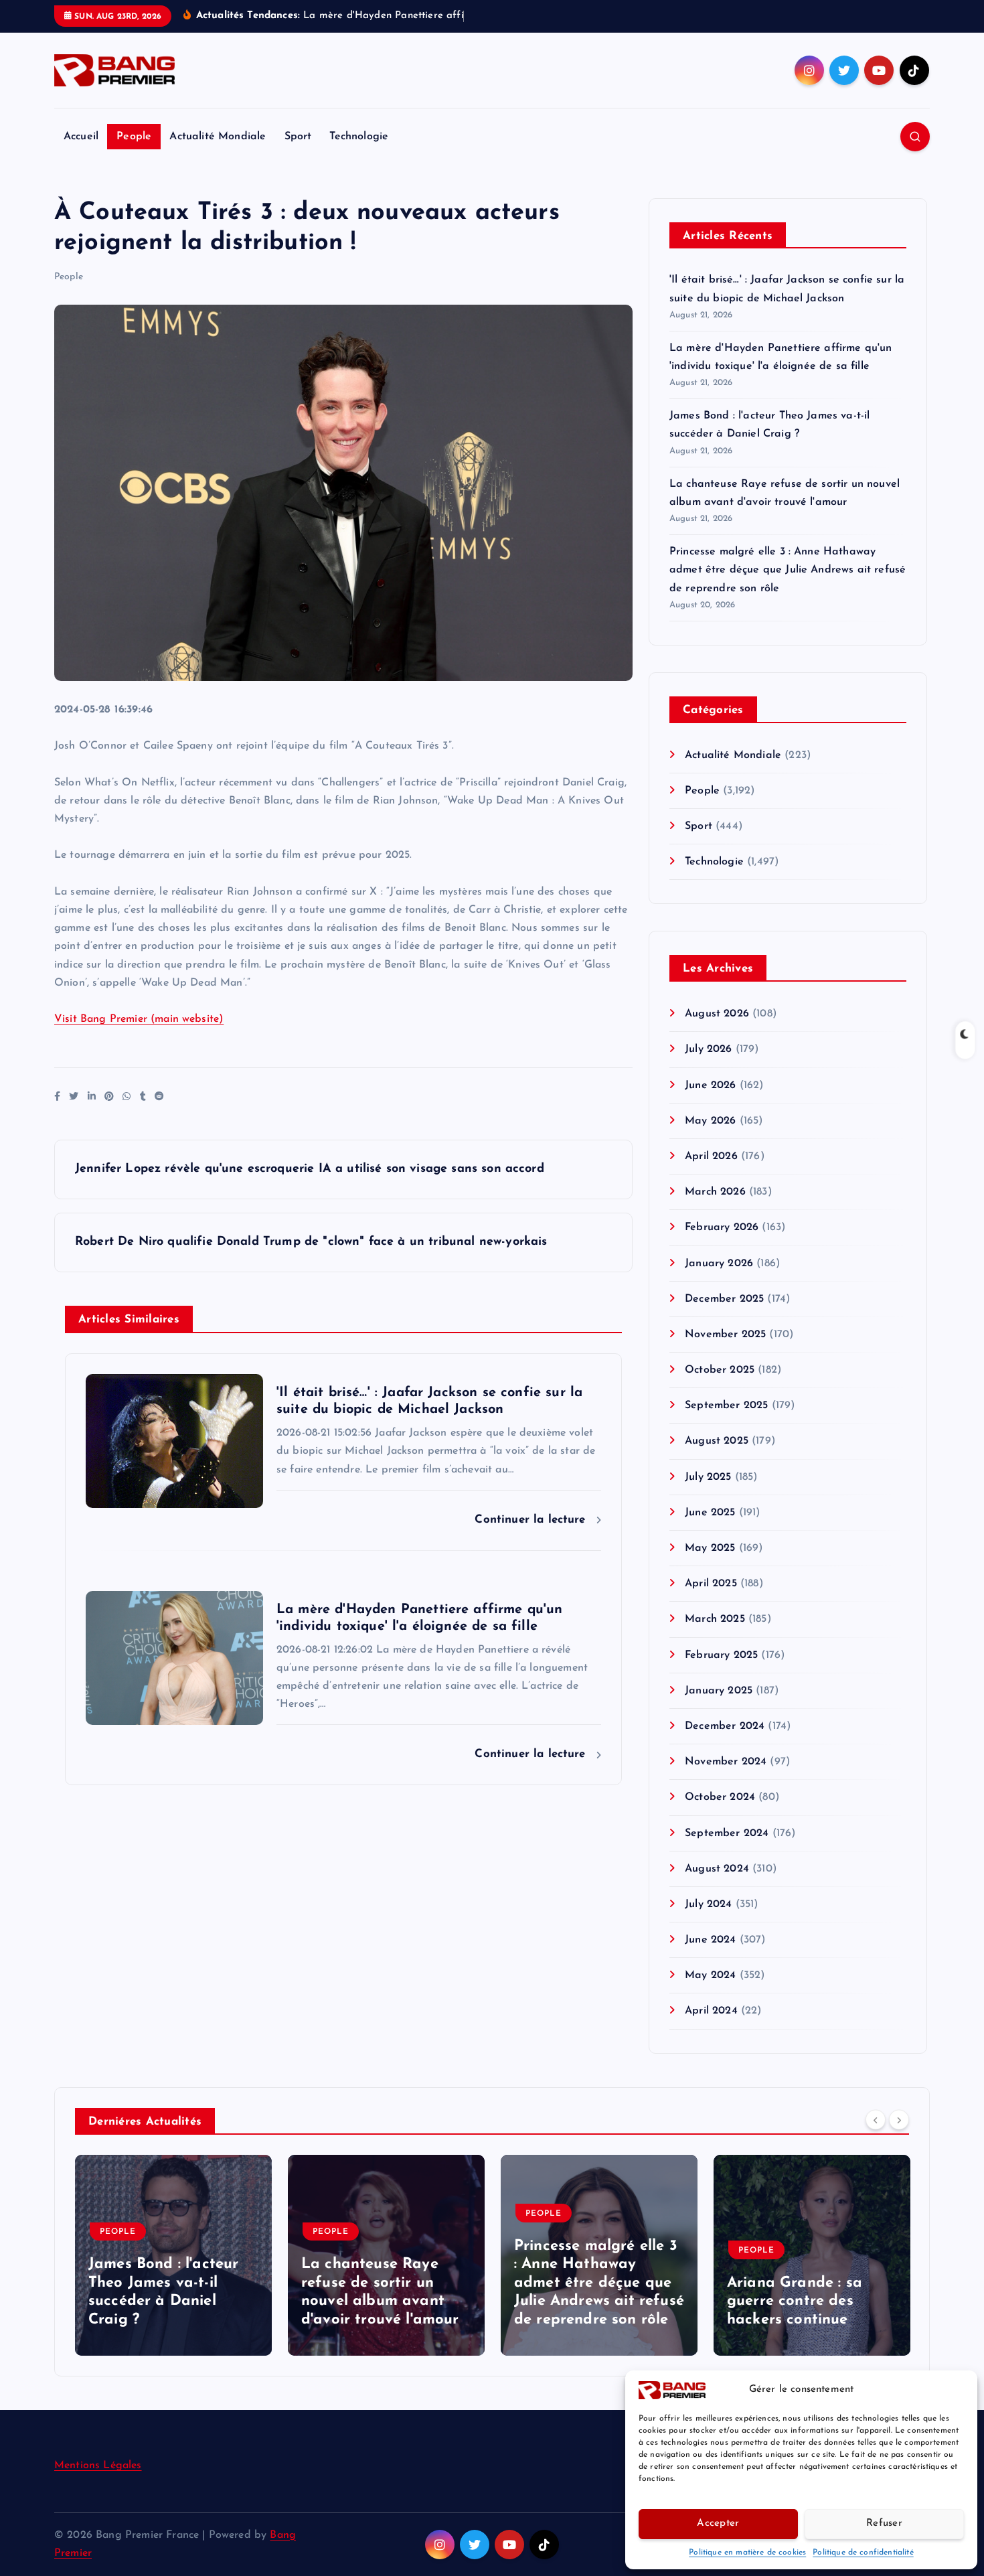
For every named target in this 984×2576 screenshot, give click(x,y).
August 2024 (717, 1869)
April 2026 (711, 1156)
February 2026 (722, 1227)
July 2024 (708, 1904)
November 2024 (726, 1762)
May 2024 (710, 1975)
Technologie (359, 137)
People (134, 137)
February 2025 (721, 1655)
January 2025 (719, 1691)
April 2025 (711, 1584)
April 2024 (711, 2011)
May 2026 (710, 1121)
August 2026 (717, 1014)
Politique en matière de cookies (747, 2553)
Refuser (884, 2523)
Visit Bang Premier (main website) (139, 1019)
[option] (173, 2255)
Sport (298, 137)
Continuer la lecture (532, 1520)
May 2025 (710, 1548)
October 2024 (720, 1797)
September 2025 (726, 1406)
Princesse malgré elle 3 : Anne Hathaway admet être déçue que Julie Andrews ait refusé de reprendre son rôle (788, 570)
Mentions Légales (98, 2466)
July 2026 (708, 1049)
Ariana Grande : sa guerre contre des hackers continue (795, 2301)
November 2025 (725, 1335)
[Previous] (876, 2120)
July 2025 (708, 1477)
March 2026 (715, 1192)
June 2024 (710, 1940)
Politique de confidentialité (863, 2553)
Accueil (81, 137)
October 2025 (720, 1370)
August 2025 (717, 1441)
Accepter (718, 2523)
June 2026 (710, 1085)
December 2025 (724, 1299)
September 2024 (727, 1833)
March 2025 (715, 1619)
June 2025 (710, 1513)
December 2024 (725, 1726)
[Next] (899, 2120)
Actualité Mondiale (218, 137)
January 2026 (719, 1264)
